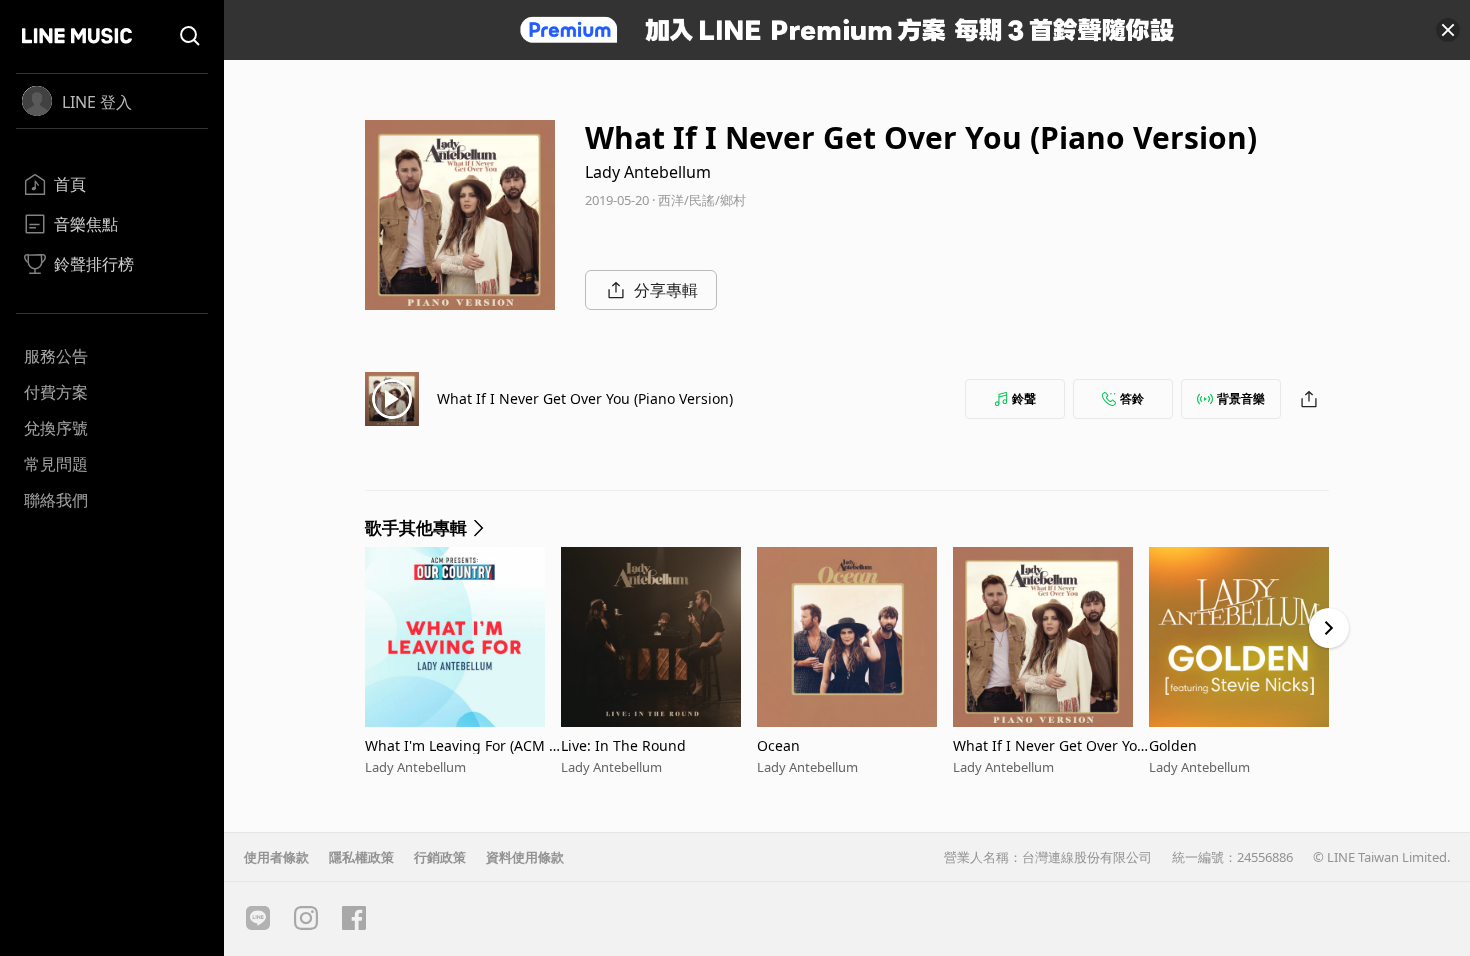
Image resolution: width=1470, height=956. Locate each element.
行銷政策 (440, 857)
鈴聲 (1024, 398)
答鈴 (1132, 398)
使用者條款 (276, 857)
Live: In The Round (623, 745)
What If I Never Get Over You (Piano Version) (585, 398)
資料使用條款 (525, 857)
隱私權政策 (361, 857)
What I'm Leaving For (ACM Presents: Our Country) (461, 745)
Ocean (778, 745)
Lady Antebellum (648, 172)
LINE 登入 (97, 102)
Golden (1173, 745)
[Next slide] (1329, 628)
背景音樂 (1241, 398)
